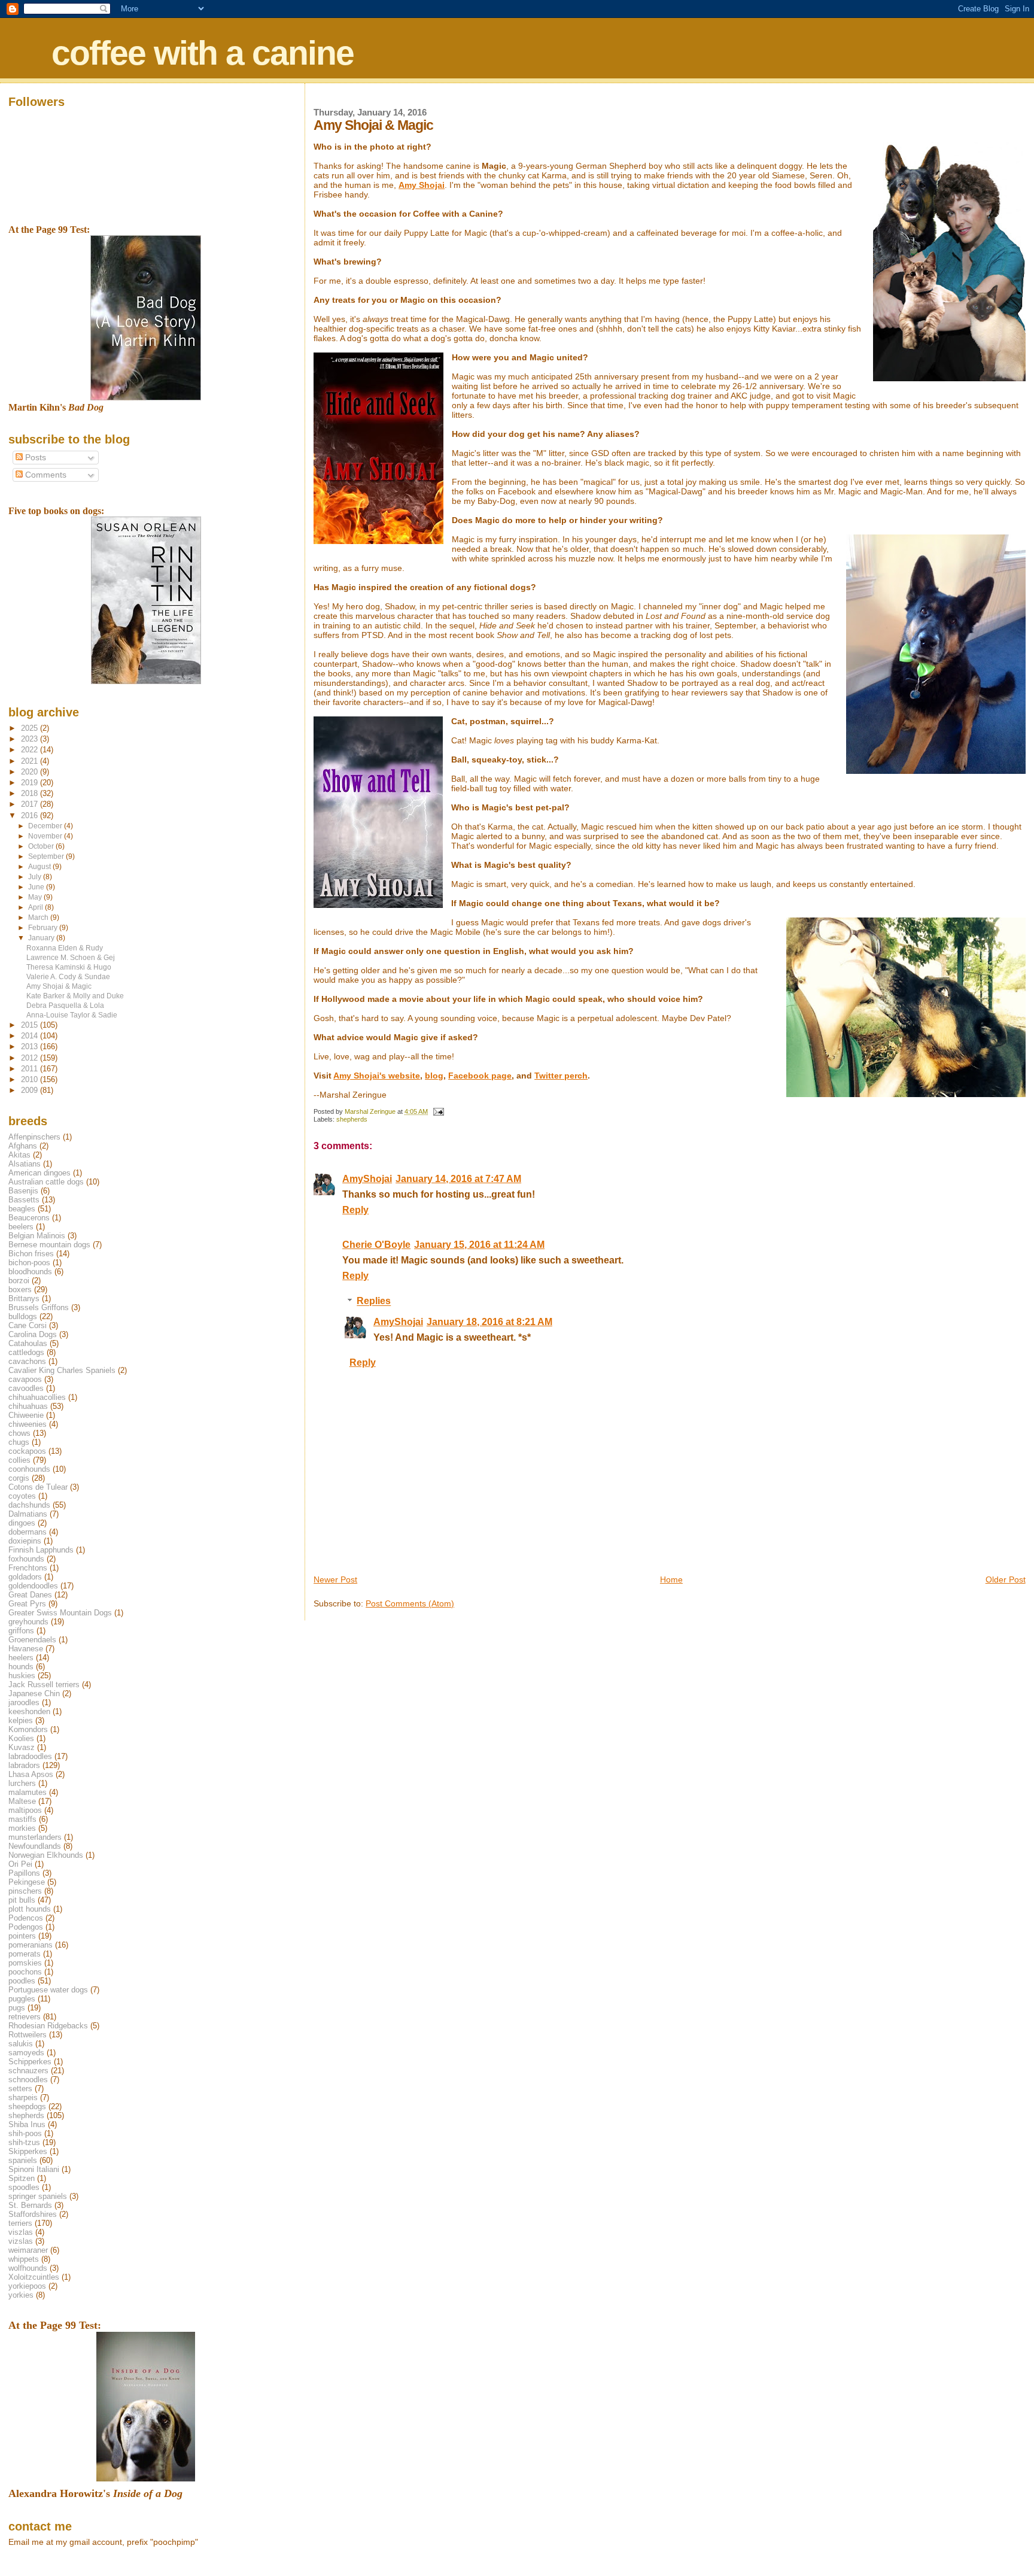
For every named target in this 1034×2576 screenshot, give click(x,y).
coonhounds (29, 1469)
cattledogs (26, 1352)
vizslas (21, 2241)
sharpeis (23, 2097)
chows (19, 1433)
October (42, 846)
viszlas (21, 2232)
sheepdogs (27, 2106)
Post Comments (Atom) (410, 1603)
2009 (31, 1090)
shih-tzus (24, 2142)
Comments (45, 475)
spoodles (24, 2187)
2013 (31, 1046)
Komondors (28, 1729)
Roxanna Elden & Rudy (65, 948)
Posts (34, 458)
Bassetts (24, 1200)
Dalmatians (28, 1514)
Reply (355, 1210)
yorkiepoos (27, 2286)
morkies (22, 1828)
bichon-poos (29, 1263)
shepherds (352, 1119)
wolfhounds (28, 2268)
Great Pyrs (27, 1604)
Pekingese (27, 1882)
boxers (20, 1289)
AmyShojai (367, 1179)
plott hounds (30, 1909)
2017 (31, 804)
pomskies (25, 1963)
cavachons (27, 1361)
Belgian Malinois (37, 1236)
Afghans (23, 1146)
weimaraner (28, 2250)
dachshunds (29, 1505)
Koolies (21, 1738)
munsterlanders (35, 1837)
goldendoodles (33, 1586)
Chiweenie (26, 1415)
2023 (31, 739)
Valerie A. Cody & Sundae (68, 976)
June (37, 887)
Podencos (26, 1918)
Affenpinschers (34, 1137)
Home (671, 1579)
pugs (17, 2008)
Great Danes (30, 1595)
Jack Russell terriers (44, 1685)
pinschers (25, 1891)
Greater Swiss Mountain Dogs (60, 1613)
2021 (31, 761)
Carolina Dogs (33, 1334)
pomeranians (31, 1945)
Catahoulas (28, 1343)
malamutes (28, 1792)
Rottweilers (28, 2035)
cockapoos (27, 1451)
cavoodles (26, 1388)
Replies (374, 1301)
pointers (22, 1936)
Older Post (1006, 1579)
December (46, 826)
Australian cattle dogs (46, 1182)
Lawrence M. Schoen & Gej (71, 957)
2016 (31, 815)
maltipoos (25, 1810)
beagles (22, 1209)
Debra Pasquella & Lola (65, 1005)
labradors (24, 1765)
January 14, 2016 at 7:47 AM (458, 1179)
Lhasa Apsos (31, 1774)
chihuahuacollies (37, 1397)
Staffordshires (33, 2214)
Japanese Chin (34, 1693)
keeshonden (29, 1711)
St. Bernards (30, 2205)
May (36, 897)
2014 (31, 1036)
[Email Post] (438, 1111)
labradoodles (30, 1756)
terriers (20, 2223)
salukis (21, 2044)
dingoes (22, 1523)
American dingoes (39, 1173)
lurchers (22, 1783)
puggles (22, 1999)
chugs (19, 1442)
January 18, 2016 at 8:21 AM (489, 1322)
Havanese (26, 1649)
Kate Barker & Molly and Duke (75, 996)
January (42, 938)
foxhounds (26, 1559)
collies (19, 1460)
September (47, 856)
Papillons (24, 1873)
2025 (31, 728)
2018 (31, 793)
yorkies (21, 2295)
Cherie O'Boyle (376, 1245)
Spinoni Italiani (34, 2169)
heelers (21, 1658)
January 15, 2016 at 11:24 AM (479, 1245)
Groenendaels (32, 1640)
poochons (25, 1972)
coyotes (22, 1496)
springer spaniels (38, 2196)
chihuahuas (28, 1406)
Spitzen (22, 2178)
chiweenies (28, 1424)
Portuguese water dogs (48, 1990)
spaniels (23, 2160)
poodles (22, 1981)
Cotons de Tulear (38, 1487)
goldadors (25, 1577)
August (40, 867)
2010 (31, 1079)
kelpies (21, 1720)
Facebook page (480, 1076)
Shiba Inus (27, 2124)
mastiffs (22, 1819)
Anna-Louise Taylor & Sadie (72, 1015)
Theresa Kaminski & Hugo (69, 967)
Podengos (26, 1927)
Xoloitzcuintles (34, 2277)
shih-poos (25, 2133)
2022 (31, 750)
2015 (31, 1025)
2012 (31, 1058)
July (36, 877)
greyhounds (28, 1622)
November (46, 836)
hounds (21, 1667)
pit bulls (22, 1900)
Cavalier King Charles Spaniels (62, 1370)
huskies (22, 1676)
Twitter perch (561, 1076)
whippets (24, 2259)
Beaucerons (29, 1218)
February (44, 928)
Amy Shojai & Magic (59, 986)
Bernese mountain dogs (49, 1245)
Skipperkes (28, 2151)
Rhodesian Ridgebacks (48, 2026)
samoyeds (26, 2053)
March (39, 918)
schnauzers (28, 2071)
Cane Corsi (28, 1325)
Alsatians (25, 1164)
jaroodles (24, 1702)
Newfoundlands (35, 1846)
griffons (21, 1631)
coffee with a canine (203, 53)
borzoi (19, 1281)
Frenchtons (28, 1568)
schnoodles (28, 2080)
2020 (31, 772)
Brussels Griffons (39, 1307)
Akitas (19, 1155)
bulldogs (23, 1316)
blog (434, 1076)
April (37, 907)
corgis (19, 1478)
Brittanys (24, 1298)
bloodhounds (30, 1272)
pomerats (25, 1954)
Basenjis (23, 1191)
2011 (31, 1069)
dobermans (28, 1532)
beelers (21, 1227)
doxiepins (25, 1541)
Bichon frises (31, 1254)
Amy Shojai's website (377, 1076)
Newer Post (335, 1579)
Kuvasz (22, 1747)
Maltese (22, 1801)
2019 (31, 783)
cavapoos (25, 1379)
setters (20, 2089)
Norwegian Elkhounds (46, 1855)
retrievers (25, 2017)
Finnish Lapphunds (41, 1550)
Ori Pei (20, 1864)
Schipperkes (30, 2062)
